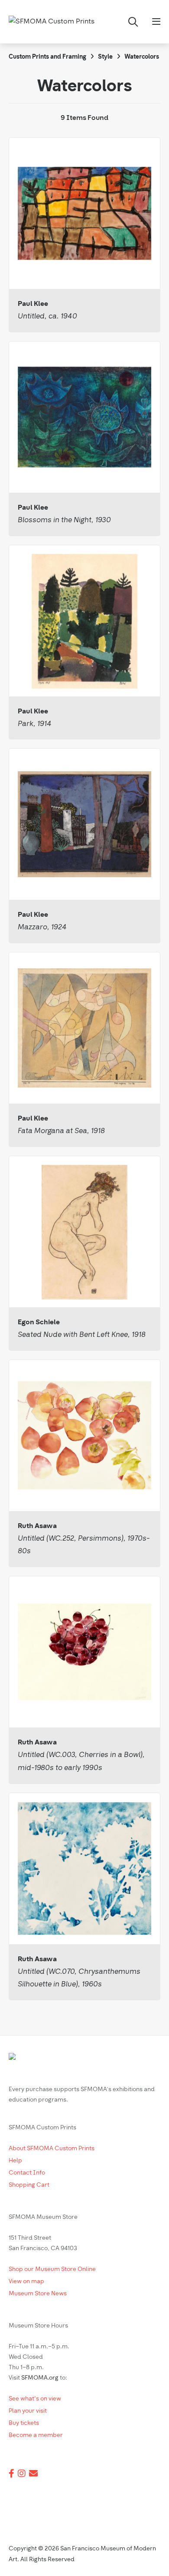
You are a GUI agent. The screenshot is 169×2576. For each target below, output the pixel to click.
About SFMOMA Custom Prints (52, 2149)
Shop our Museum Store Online (52, 2269)
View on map (26, 2282)
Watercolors (142, 57)
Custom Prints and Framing (47, 57)
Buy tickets (24, 2423)
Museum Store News (38, 2294)
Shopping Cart (29, 2185)
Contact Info (27, 2173)
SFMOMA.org (40, 2378)
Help (15, 2161)
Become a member (36, 2435)
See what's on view (35, 2399)
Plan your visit (28, 2411)
